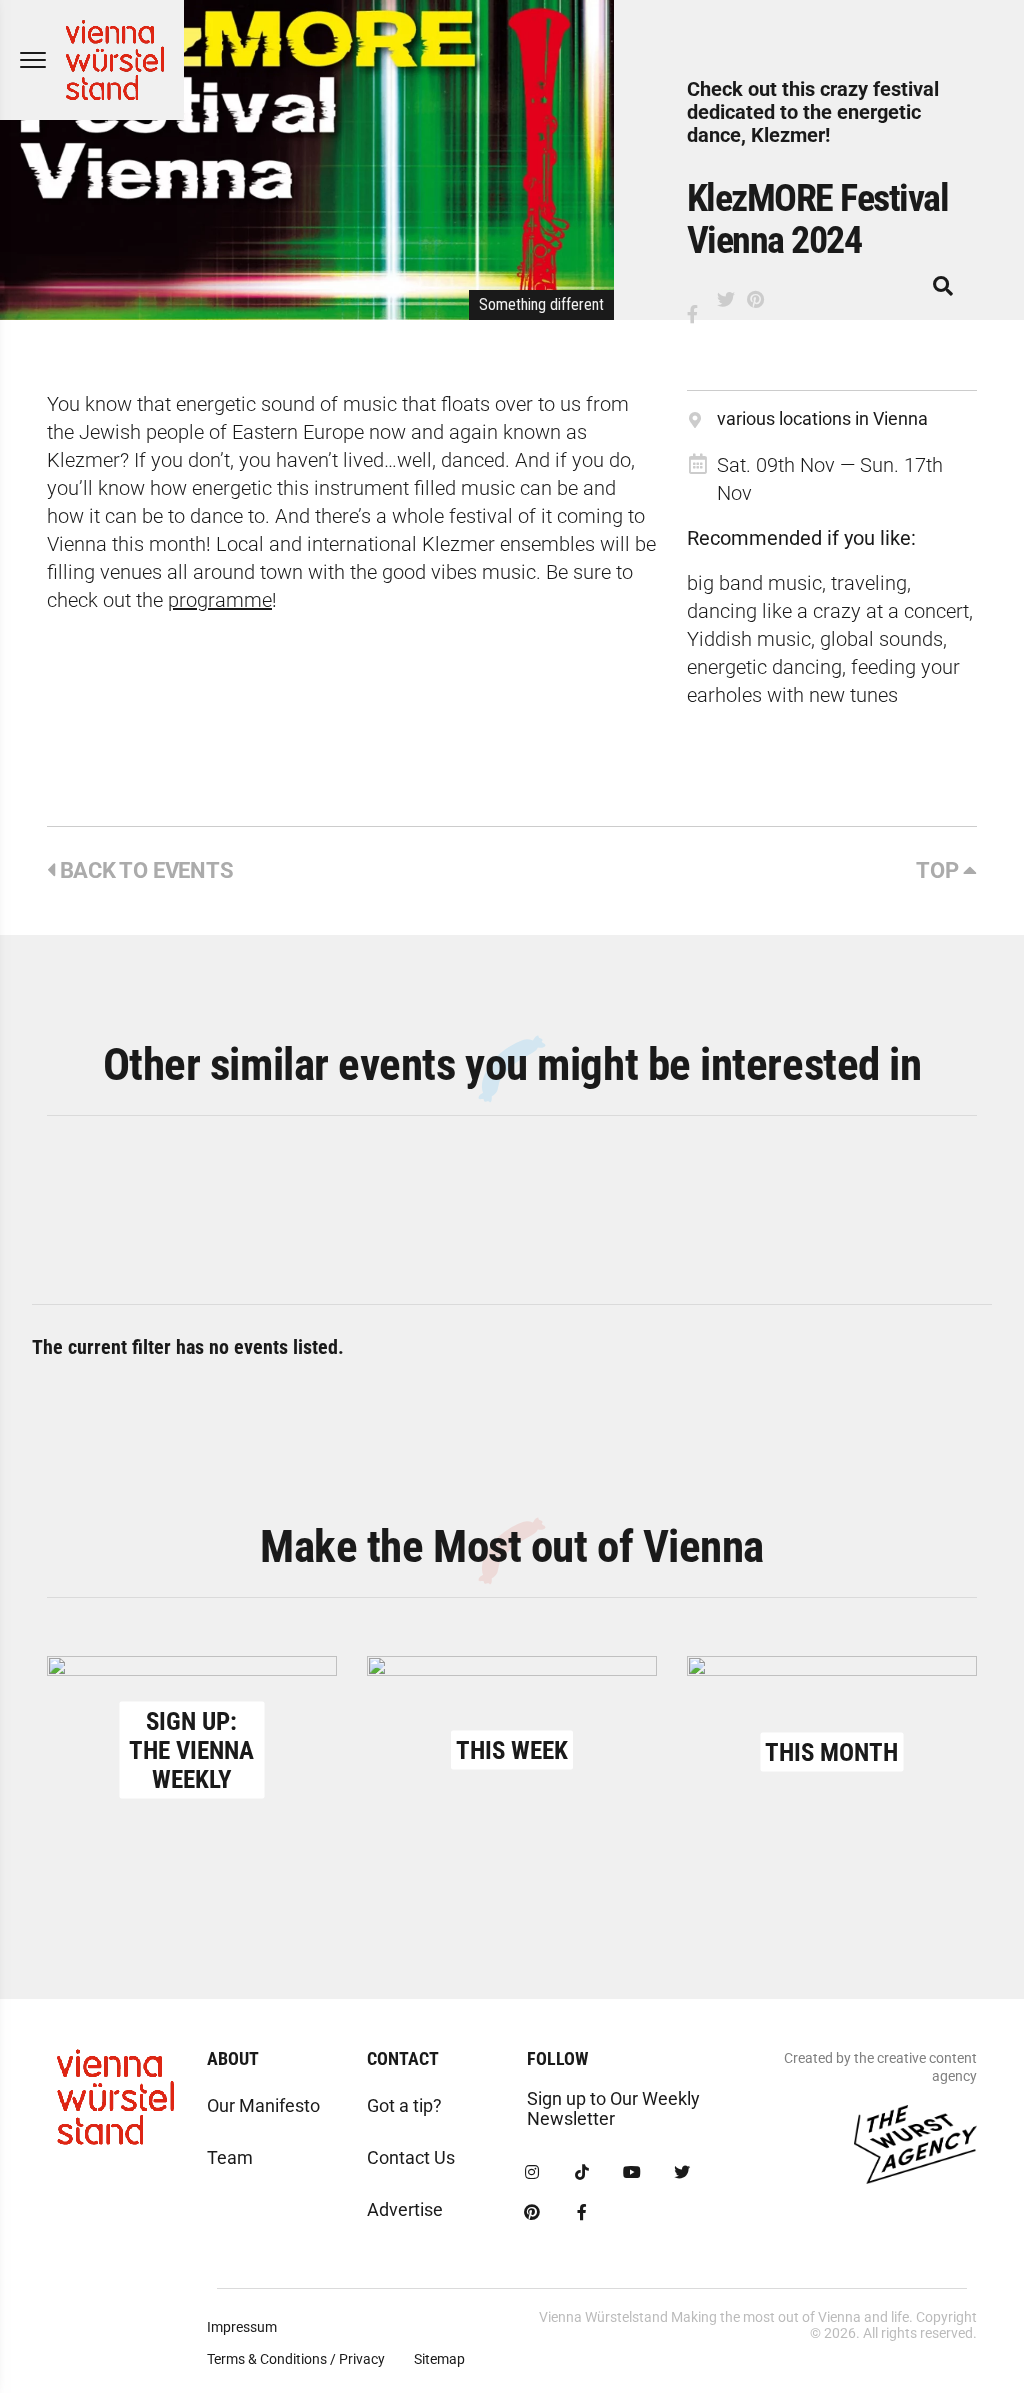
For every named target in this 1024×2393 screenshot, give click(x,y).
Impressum (242, 2327)
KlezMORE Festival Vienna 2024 (818, 219)
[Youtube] (632, 2173)
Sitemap (439, 2359)
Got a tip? (404, 2105)
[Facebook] (582, 2213)
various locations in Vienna (822, 418)
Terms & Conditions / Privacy (296, 2359)
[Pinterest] (532, 2213)
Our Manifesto (263, 2105)
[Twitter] (682, 2173)
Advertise (405, 2209)
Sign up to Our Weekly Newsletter (613, 2108)
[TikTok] (582, 2173)
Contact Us (411, 2157)
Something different (541, 304)
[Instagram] (532, 2173)
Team (230, 2157)
